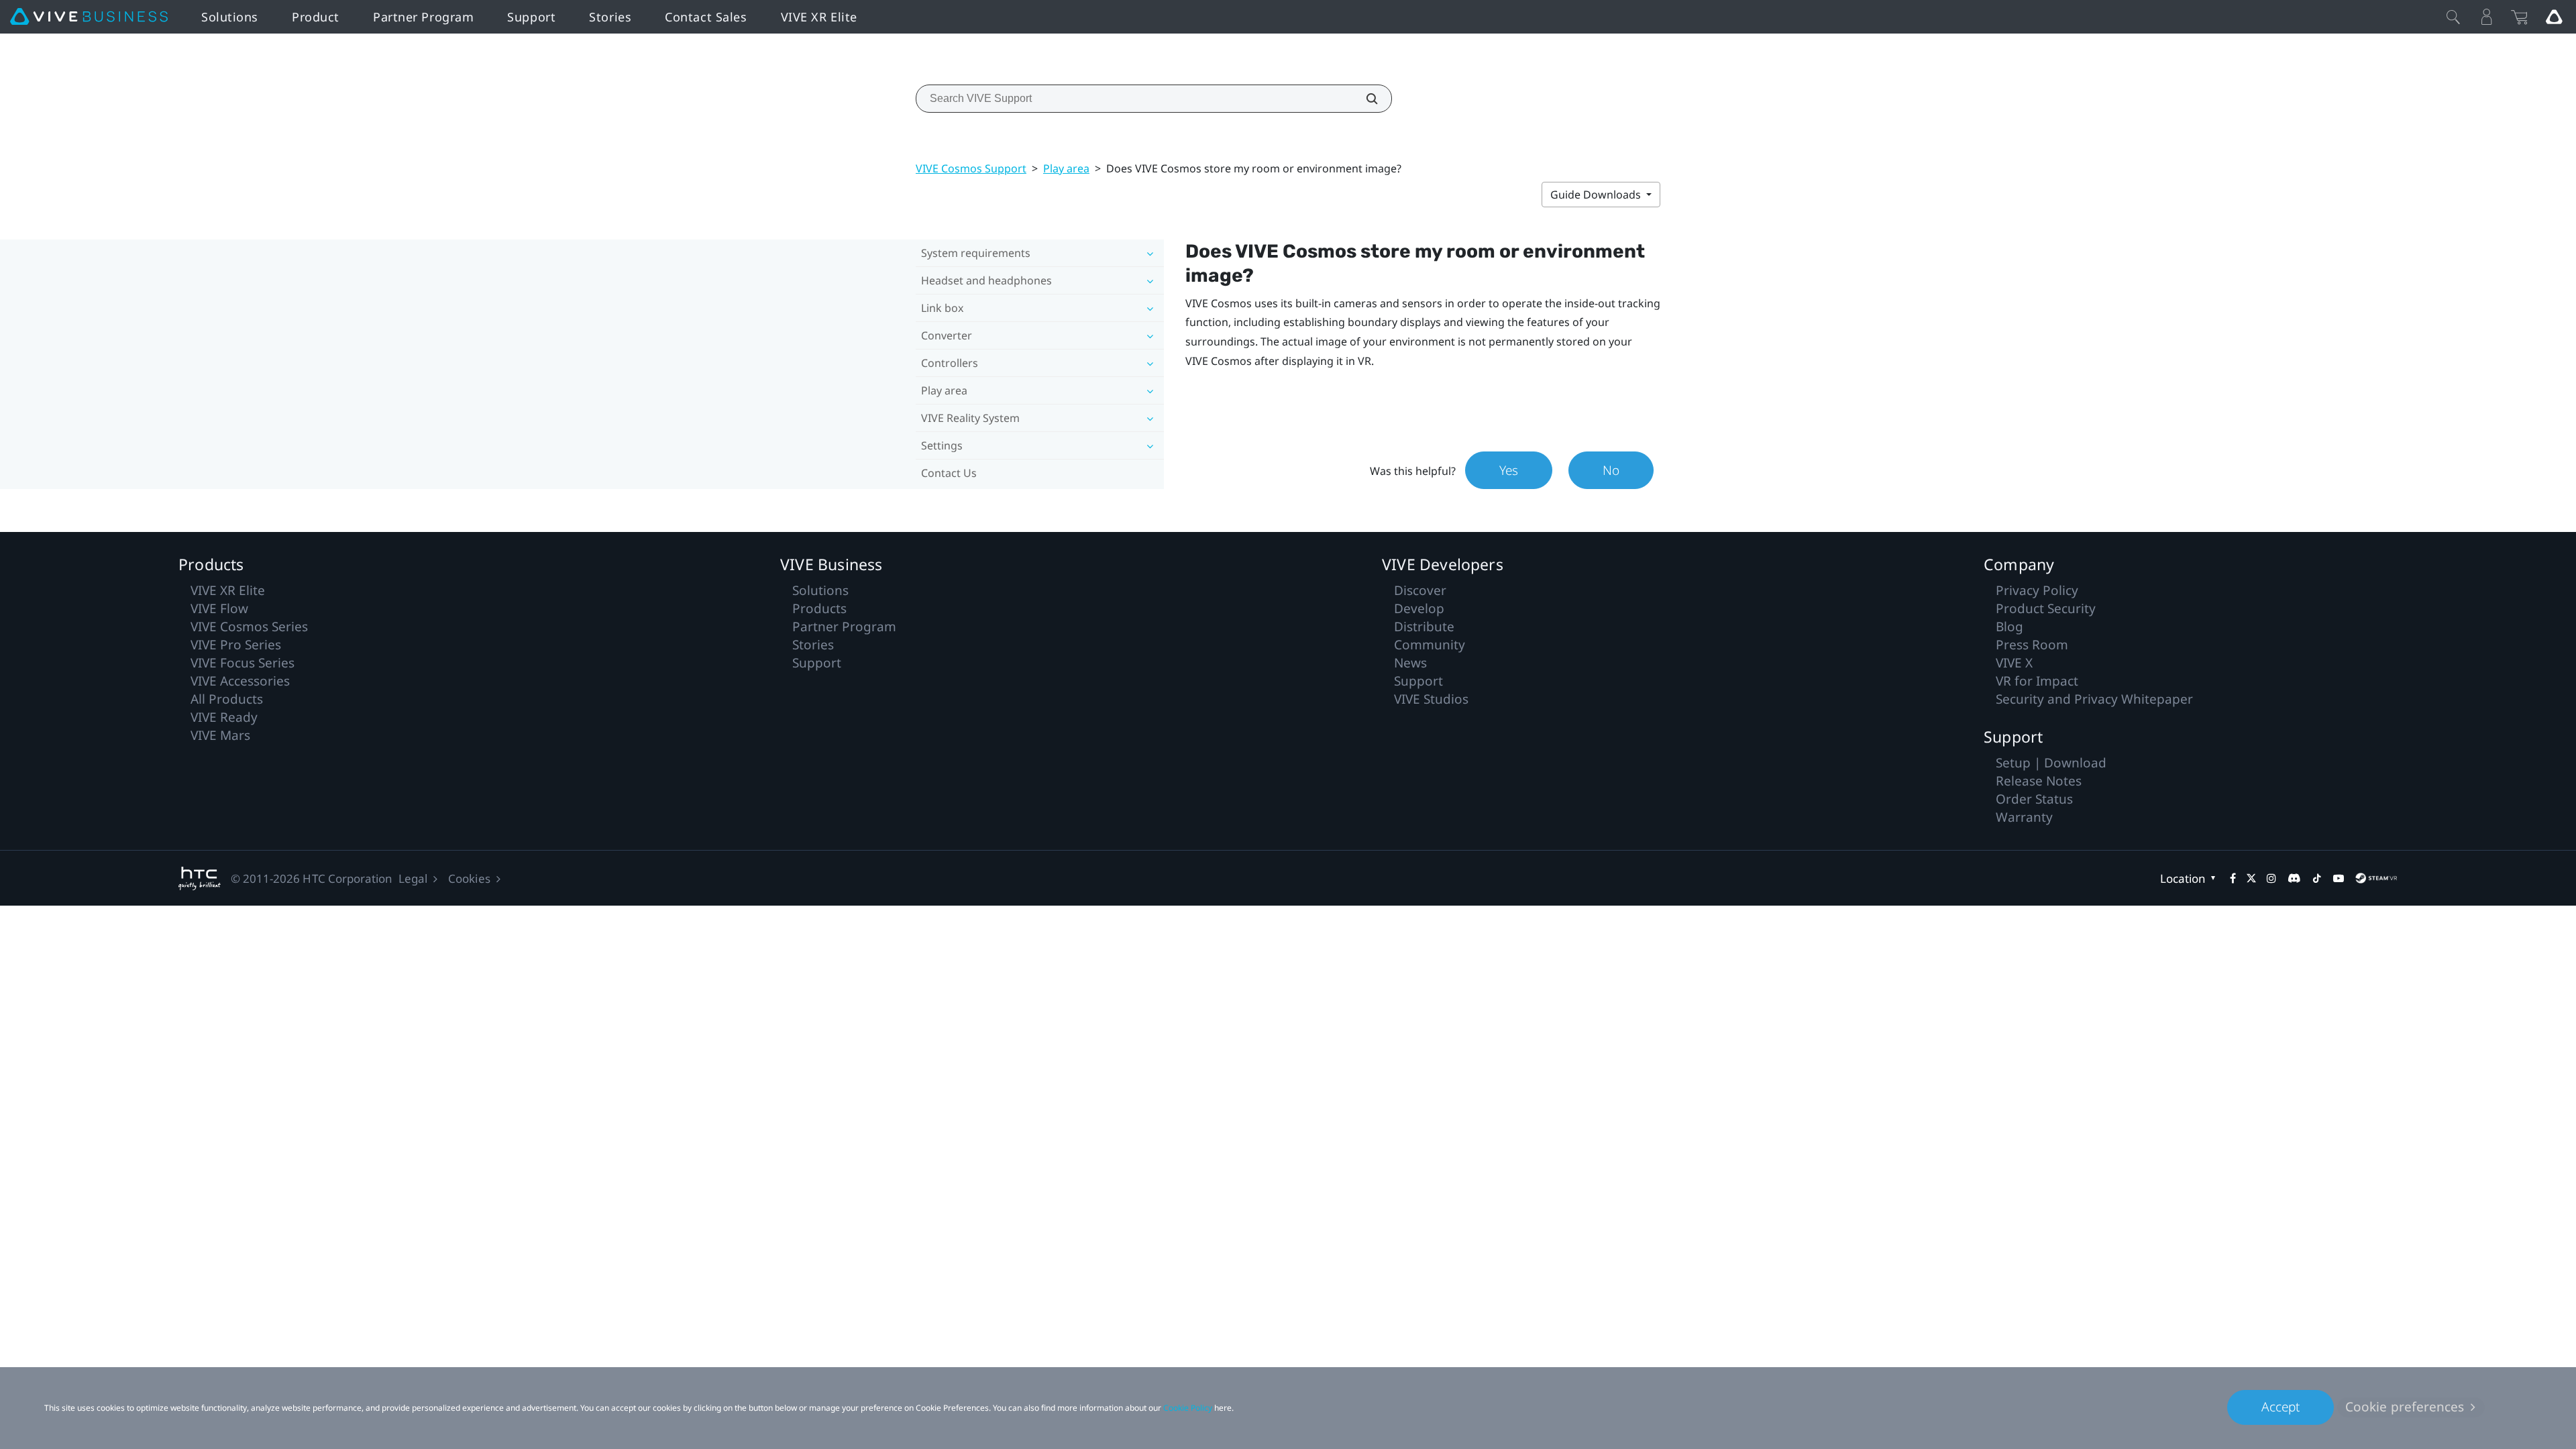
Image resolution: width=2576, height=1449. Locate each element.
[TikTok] (2317, 878)
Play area (1066, 168)
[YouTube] (2339, 878)
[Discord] (2294, 878)
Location (2183, 878)
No (1611, 470)
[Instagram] (2271, 878)
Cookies (469, 878)
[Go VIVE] (2554, 17)
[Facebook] (2233, 878)
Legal (413, 878)
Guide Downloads (1597, 195)
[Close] (2453, 17)
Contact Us (949, 473)
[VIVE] (89, 17)
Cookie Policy (1188, 1408)
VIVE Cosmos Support (971, 168)
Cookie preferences (2405, 1407)
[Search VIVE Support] (1364, 99)
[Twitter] (2251, 878)
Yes (1509, 470)
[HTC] (200, 878)
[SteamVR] (2376, 878)
